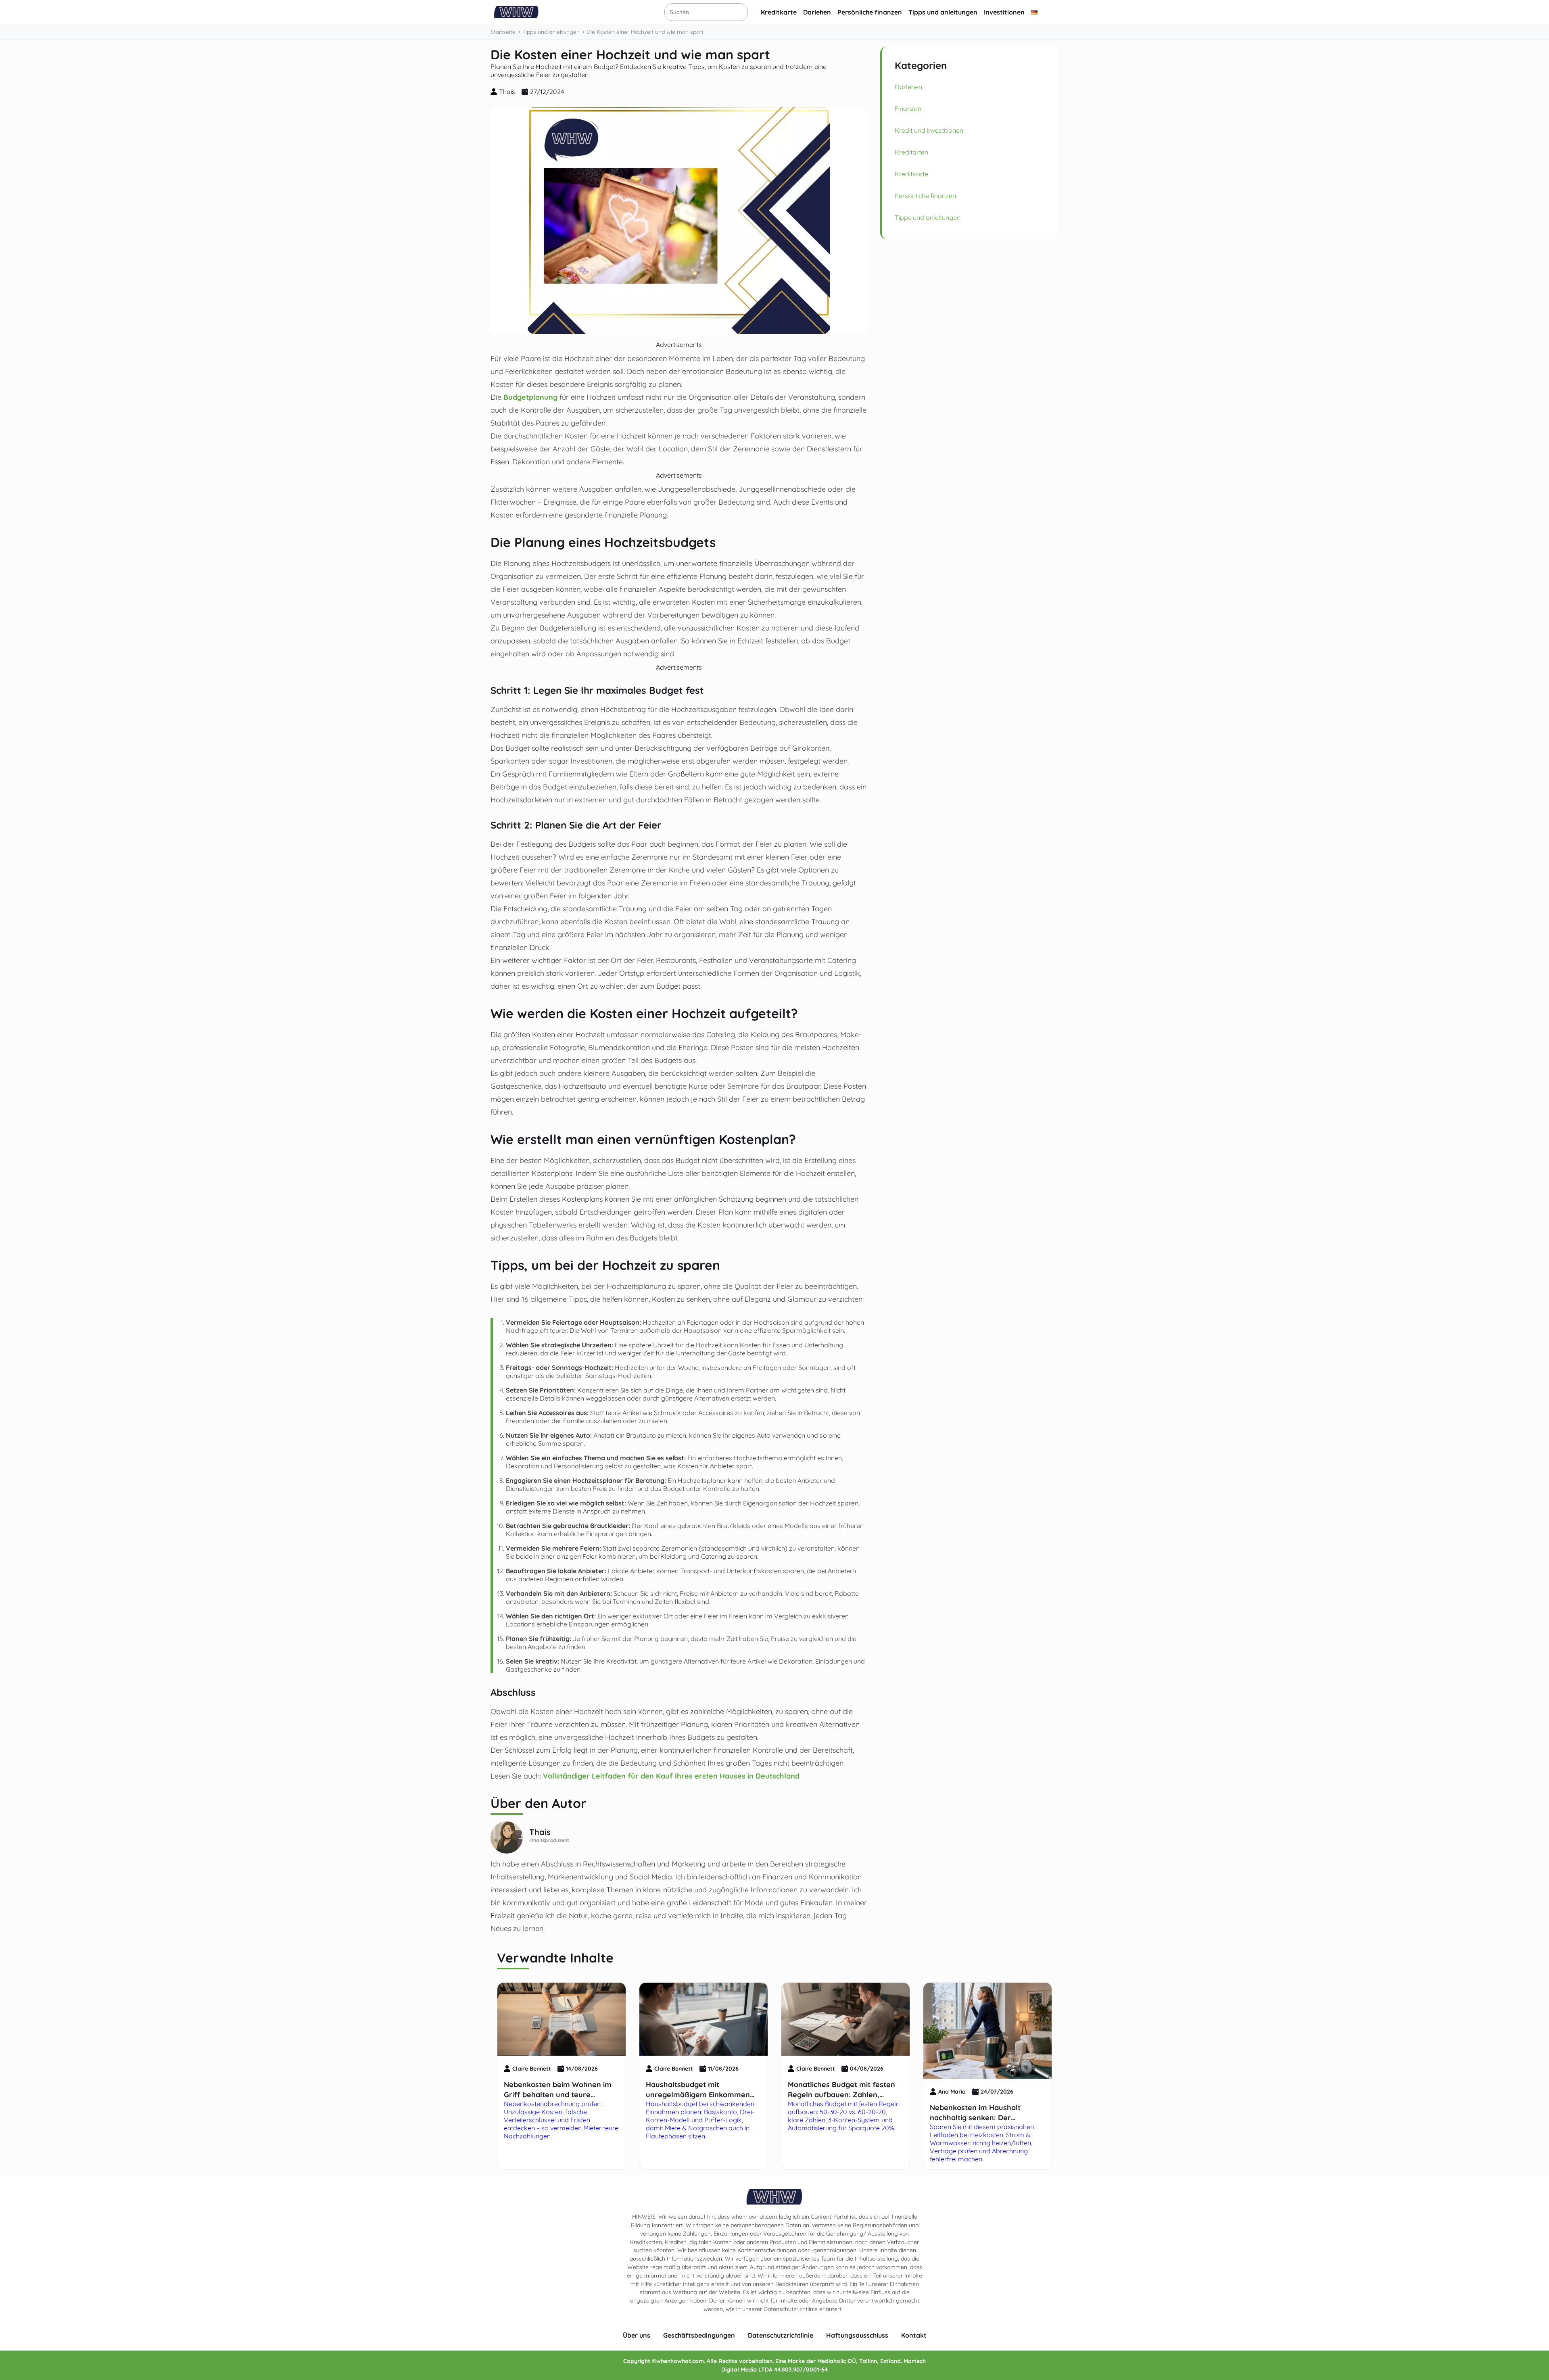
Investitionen (1004, 12)
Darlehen (817, 12)
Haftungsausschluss (857, 2335)
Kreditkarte (779, 12)
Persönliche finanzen (870, 12)
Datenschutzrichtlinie (781, 2335)
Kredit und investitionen (929, 130)
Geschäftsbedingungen (699, 2335)
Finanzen (908, 109)
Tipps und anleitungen (943, 12)
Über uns (637, 2335)
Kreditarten (911, 152)
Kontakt (914, 2335)
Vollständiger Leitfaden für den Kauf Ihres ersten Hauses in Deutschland (671, 1776)
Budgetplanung (530, 397)
